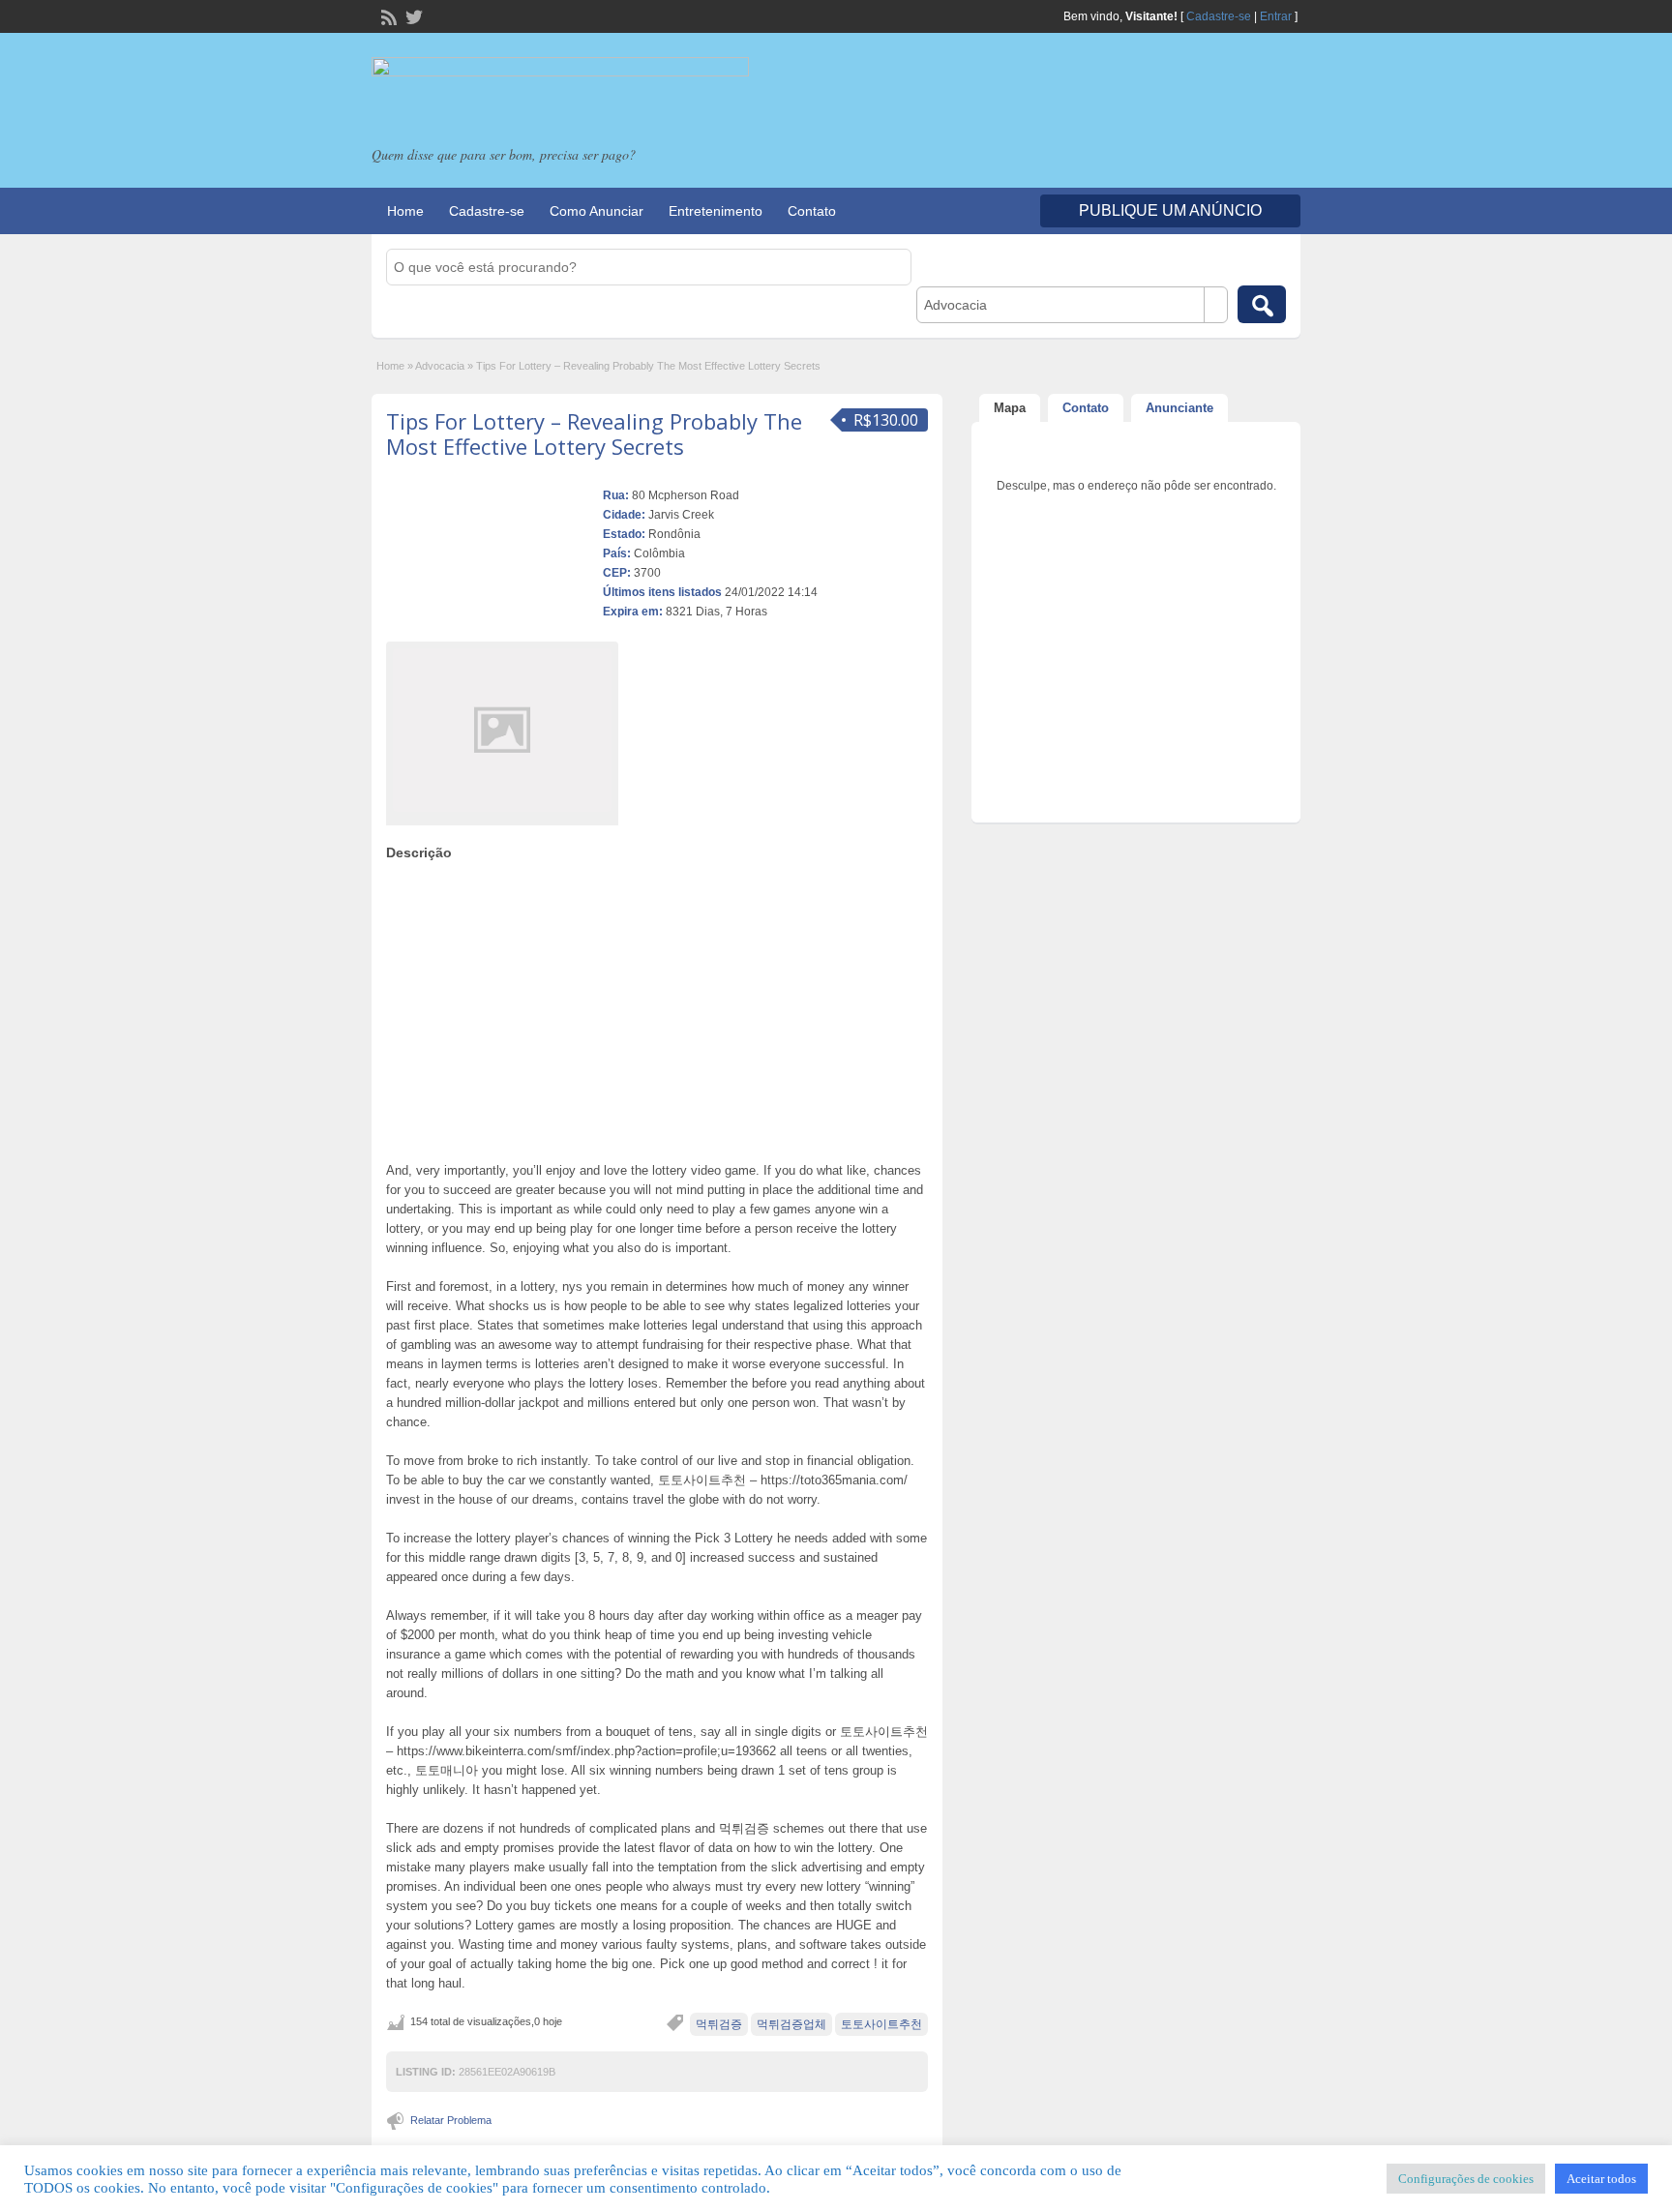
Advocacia (440, 366)
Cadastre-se (1219, 16)
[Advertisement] (657, 1006)
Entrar (1276, 16)
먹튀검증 (719, 2024)
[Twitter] (412, 15)
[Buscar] (1262, 304)
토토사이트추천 (881, 2024)
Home (405, 211)
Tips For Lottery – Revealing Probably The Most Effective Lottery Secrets (594, 433)
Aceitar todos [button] (1601, 2179)
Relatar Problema (451, 2120)
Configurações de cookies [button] (1466, 2179)
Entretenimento (716, 211)
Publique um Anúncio (1170, 210)
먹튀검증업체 (791, 2024)
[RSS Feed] (387, 15)
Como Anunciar (597, 211)
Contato (812, 211)
